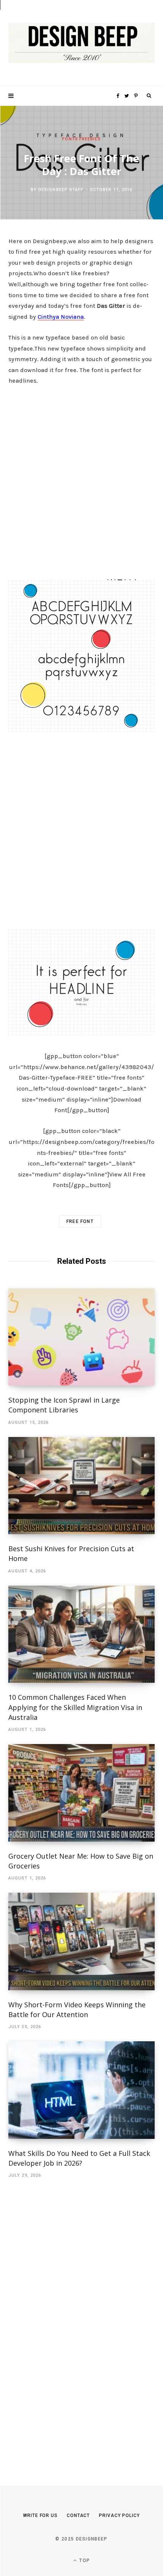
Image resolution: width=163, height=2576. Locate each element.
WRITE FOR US (40, 2515)
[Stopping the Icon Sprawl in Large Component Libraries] (81, 1337)
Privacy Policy (119, 2515)
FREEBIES (90, 139)
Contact (78, 2515)
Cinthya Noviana (61, 317)
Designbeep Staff (61, 190)
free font (80, 1221)
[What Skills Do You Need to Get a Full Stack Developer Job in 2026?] (81, 2090)
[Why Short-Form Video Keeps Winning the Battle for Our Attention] (81, 1941)
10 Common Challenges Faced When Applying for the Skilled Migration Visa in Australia (75, 1707)
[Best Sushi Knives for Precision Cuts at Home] (81, 1486)
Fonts (70, 139)
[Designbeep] (81, 43)
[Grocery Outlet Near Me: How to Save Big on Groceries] (81, 1793)
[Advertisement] (81, 480)
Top (84, 2560)
